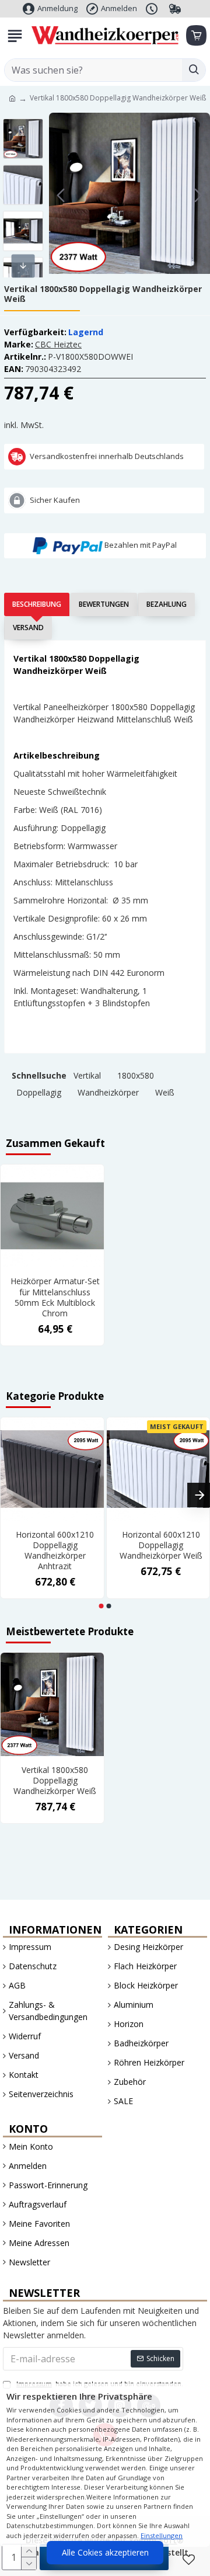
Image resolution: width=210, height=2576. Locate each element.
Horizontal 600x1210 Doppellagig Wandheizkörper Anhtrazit (55, 1551)
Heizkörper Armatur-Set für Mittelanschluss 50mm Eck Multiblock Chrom (55, 1297)
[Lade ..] (195, 36)
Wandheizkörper (108, 1092)
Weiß (165, 1092)
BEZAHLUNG (167, 604)
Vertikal (87, 1075)
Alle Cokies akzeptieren (105, 2552)
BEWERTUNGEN (104, 604)
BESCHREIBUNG (37, 604)
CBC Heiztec (58, 344)
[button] (61, 195)
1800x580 (136, 1075)
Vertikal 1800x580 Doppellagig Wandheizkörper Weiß (55, 1781)
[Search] (194, 70)
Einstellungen (162, 2535)
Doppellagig (39, 1092)
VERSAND (28, 628)
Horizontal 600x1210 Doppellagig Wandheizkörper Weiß (161, 1545)
